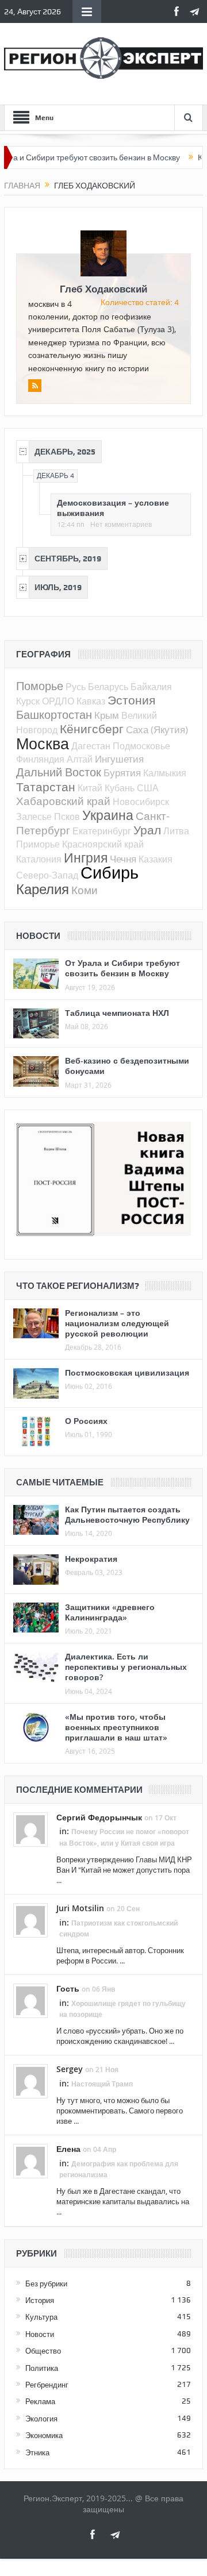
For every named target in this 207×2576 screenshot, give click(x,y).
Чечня (123, 859)
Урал (147, 830)
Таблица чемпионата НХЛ (117, 1013)
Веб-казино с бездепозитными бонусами (127, 1066)
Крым (107, 715)
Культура (41, 2317)
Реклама (40, 2401)
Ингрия (86, 858)
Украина (108, 815)
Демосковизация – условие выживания (113, 508)
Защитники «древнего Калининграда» (110, 1612)
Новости (40, 2334)
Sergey (70, 2069)
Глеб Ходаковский (103, 289)
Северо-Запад (47, 875)
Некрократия (91, 1559)
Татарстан (46, 787)
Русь (76, 687)
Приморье (38, 844)
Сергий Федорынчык (99, 1817)
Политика (42, 2368)
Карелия (43, 889)
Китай (90, 788)
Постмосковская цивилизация (127, 1372)
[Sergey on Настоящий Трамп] (30, 2081)
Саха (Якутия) (157, 729)
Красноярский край (103, 844)
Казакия (156, 859)
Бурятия (122, 773)
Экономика (44, 2435)
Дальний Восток (59, 772)
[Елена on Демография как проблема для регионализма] (30, 2161)
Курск (28, 701)
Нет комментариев (121, 525)
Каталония (39, 859)
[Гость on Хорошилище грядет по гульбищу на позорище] (30, 2000)
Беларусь (108, 687)
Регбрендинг (47, 2385)
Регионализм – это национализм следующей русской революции (117, 1323)
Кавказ (91, 701)
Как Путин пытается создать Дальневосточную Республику (127, 1514)
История (40, 2300)
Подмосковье (141, 746)
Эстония (131, 700)
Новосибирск (141, 802)
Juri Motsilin (80, 1908)
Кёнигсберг (92, 729)
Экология (41, 2419)
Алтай (80, 759)
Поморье (40, 686)
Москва (43, 744)
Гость (68, 1988)
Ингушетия (119, 759)
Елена (68, 2149)
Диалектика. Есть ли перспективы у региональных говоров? (126, 1667)
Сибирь (110, 872)
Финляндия (40, 759)
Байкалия (151, 687)
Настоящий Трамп (102, 2084)
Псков (67, 817)
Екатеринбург (102, 831)
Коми (85, 890)
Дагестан (91, 746)
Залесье (34, 817)
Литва (176, 831)
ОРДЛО (58, 701)
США (148, 788)
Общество (43, 2351)
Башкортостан (54, 715)
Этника (37, 2452)
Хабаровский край (63, 801)
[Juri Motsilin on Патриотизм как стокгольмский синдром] (30, 1920)
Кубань (120, 788)
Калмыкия (165, 773)
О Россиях (86, 1421)
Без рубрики (46, 2284)
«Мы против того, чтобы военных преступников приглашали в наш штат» (116, 1727)
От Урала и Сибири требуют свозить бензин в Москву (122, 968)
